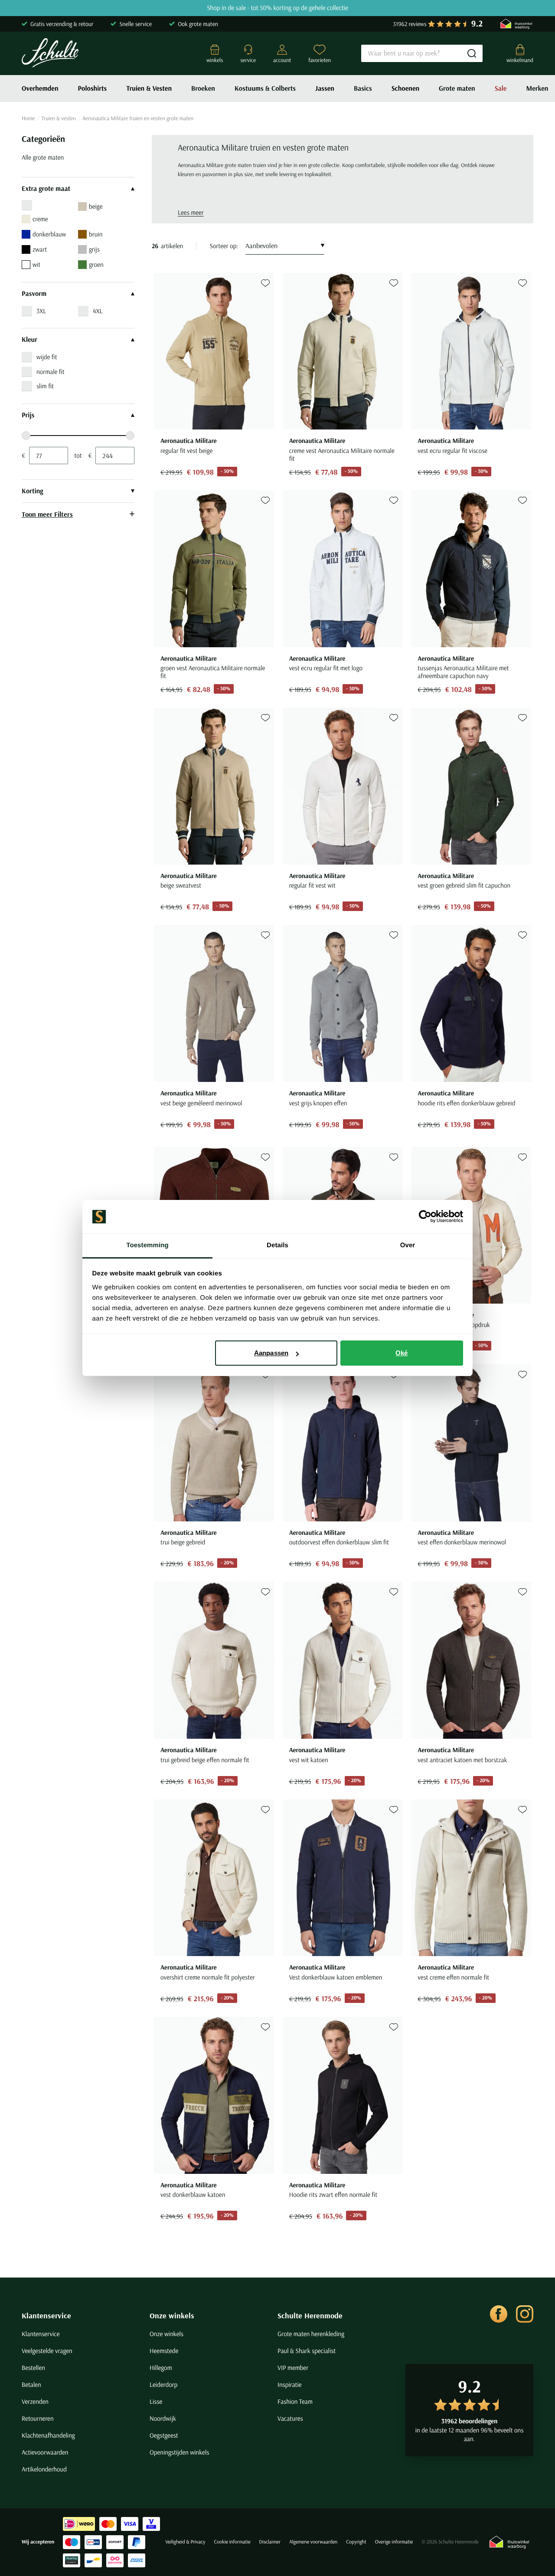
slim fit (45, 386)
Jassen (325, 88)
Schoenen (405, 88)
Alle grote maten (43, 157)
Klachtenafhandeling (48, 2435)
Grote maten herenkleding (311, 2334)
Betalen (31, 2384)
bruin (96, 234)
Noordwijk (163, 2418)
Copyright (356, 2542)
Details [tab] (277, 1245)
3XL (41, 311)
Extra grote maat (46, 189)
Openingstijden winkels (179, 2452)
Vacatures (290, 2418)
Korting (33, 491)
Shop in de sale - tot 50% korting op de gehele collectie (277, 8)
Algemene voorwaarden (313, 2542)
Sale (501, 88)
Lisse (156, 2401)
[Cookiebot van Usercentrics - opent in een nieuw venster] (425, 1217)
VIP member (293, 2368)
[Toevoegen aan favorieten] (265, 283)
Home (28, 118)
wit (36, 264)
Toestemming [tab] (147, 1245)
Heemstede (164, 2351)
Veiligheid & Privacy (185, 2542)
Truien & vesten (59, 118)
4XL (98, 311)
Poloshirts (93, 88)
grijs (94, 249)
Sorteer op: (224, 246)
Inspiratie (290, 2384)
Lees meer (191, 212)
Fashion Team (295, 2401)
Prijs (28, 415)
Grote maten (457, 88)
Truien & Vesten (149, 88)
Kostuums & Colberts (265, 88)
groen (96, 264)
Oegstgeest (164, 2435)
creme (40, 219)
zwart (40, 249)
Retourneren (38, 2418)
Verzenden (35, 2401)
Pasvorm (34, 294)
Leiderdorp (163, 2384)
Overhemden (40, 88)
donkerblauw (49, 234)
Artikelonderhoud (44, 2469)
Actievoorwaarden (45, 2452)
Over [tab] (408, 1245)
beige (96, 206)
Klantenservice (46, 2315)
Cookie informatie (232, 2542)
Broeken (203, 88)
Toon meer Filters (47, 514)
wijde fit (47, 357)
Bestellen (33, 2368)
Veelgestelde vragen (47, 2351)
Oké (402, 1353)
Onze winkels (172, 2315)
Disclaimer (270, 2542)
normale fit (51, 372)
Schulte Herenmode (310, 2315)
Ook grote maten (198, 24)
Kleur (29, 340)
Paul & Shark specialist (307, 2351)
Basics (363, 88)
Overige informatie (394, 2542)
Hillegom (161, 2368)
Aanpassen (271, 1353)
